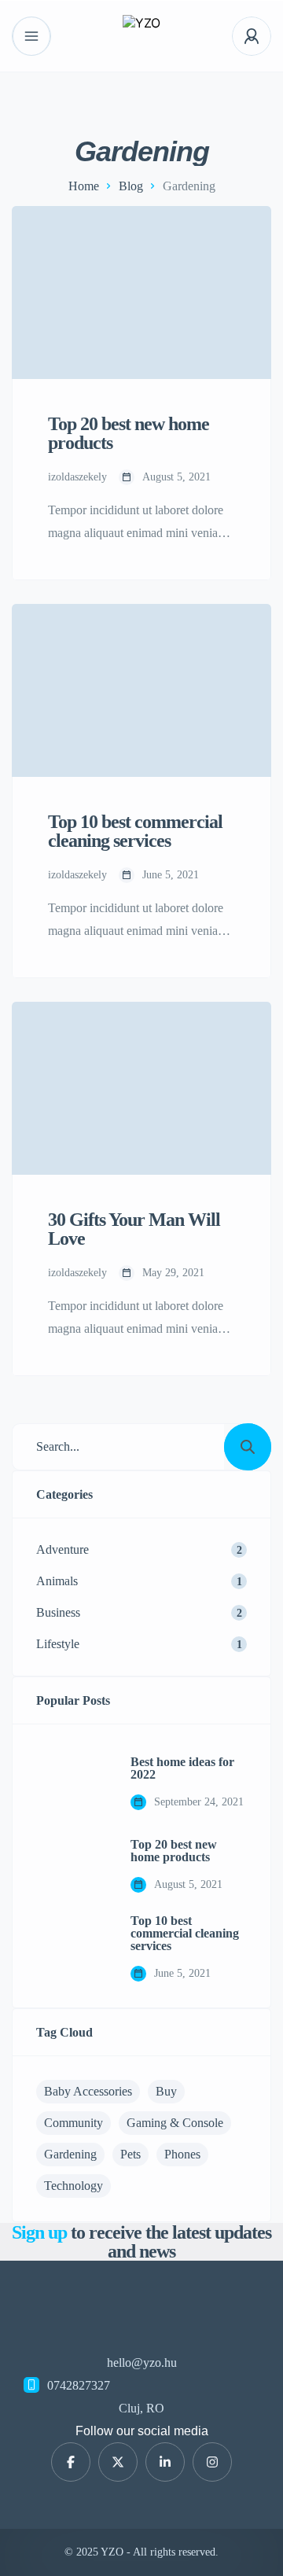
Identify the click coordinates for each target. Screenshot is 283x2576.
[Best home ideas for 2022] (72, 1783)
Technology (74, 2186)
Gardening (70, 2154)
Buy (166, 2091)
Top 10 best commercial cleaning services (185, 1934)
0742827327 (79, 2385)
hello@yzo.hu (142, 2363)
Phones (182, 2154)
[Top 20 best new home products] (72, 1866)
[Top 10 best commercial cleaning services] (72, 1949)
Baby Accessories (88, 2091)
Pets (130, 2154)
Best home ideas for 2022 (182, 1768)
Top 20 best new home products (174, 1851)
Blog (131, 186)
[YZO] (141, 37)
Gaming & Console (175, 2123)
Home (84, 186)
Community (74, 2123)
